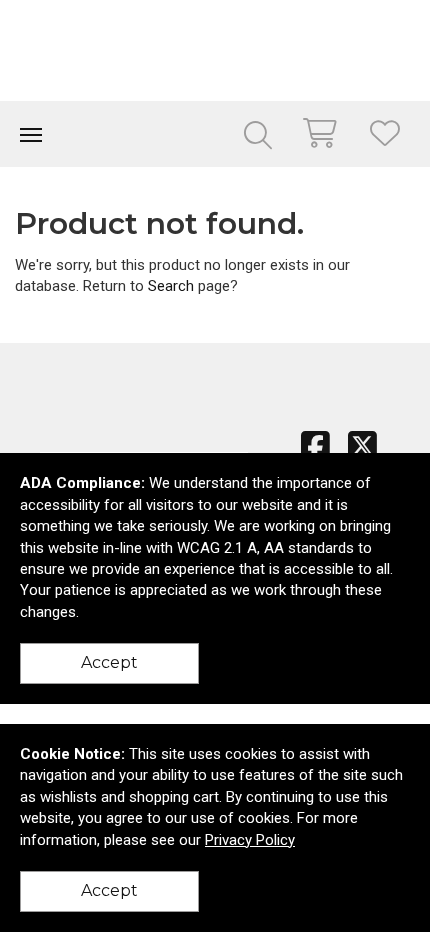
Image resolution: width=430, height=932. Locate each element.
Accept (109, 662)
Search (171, 286)
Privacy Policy (250, 840)
